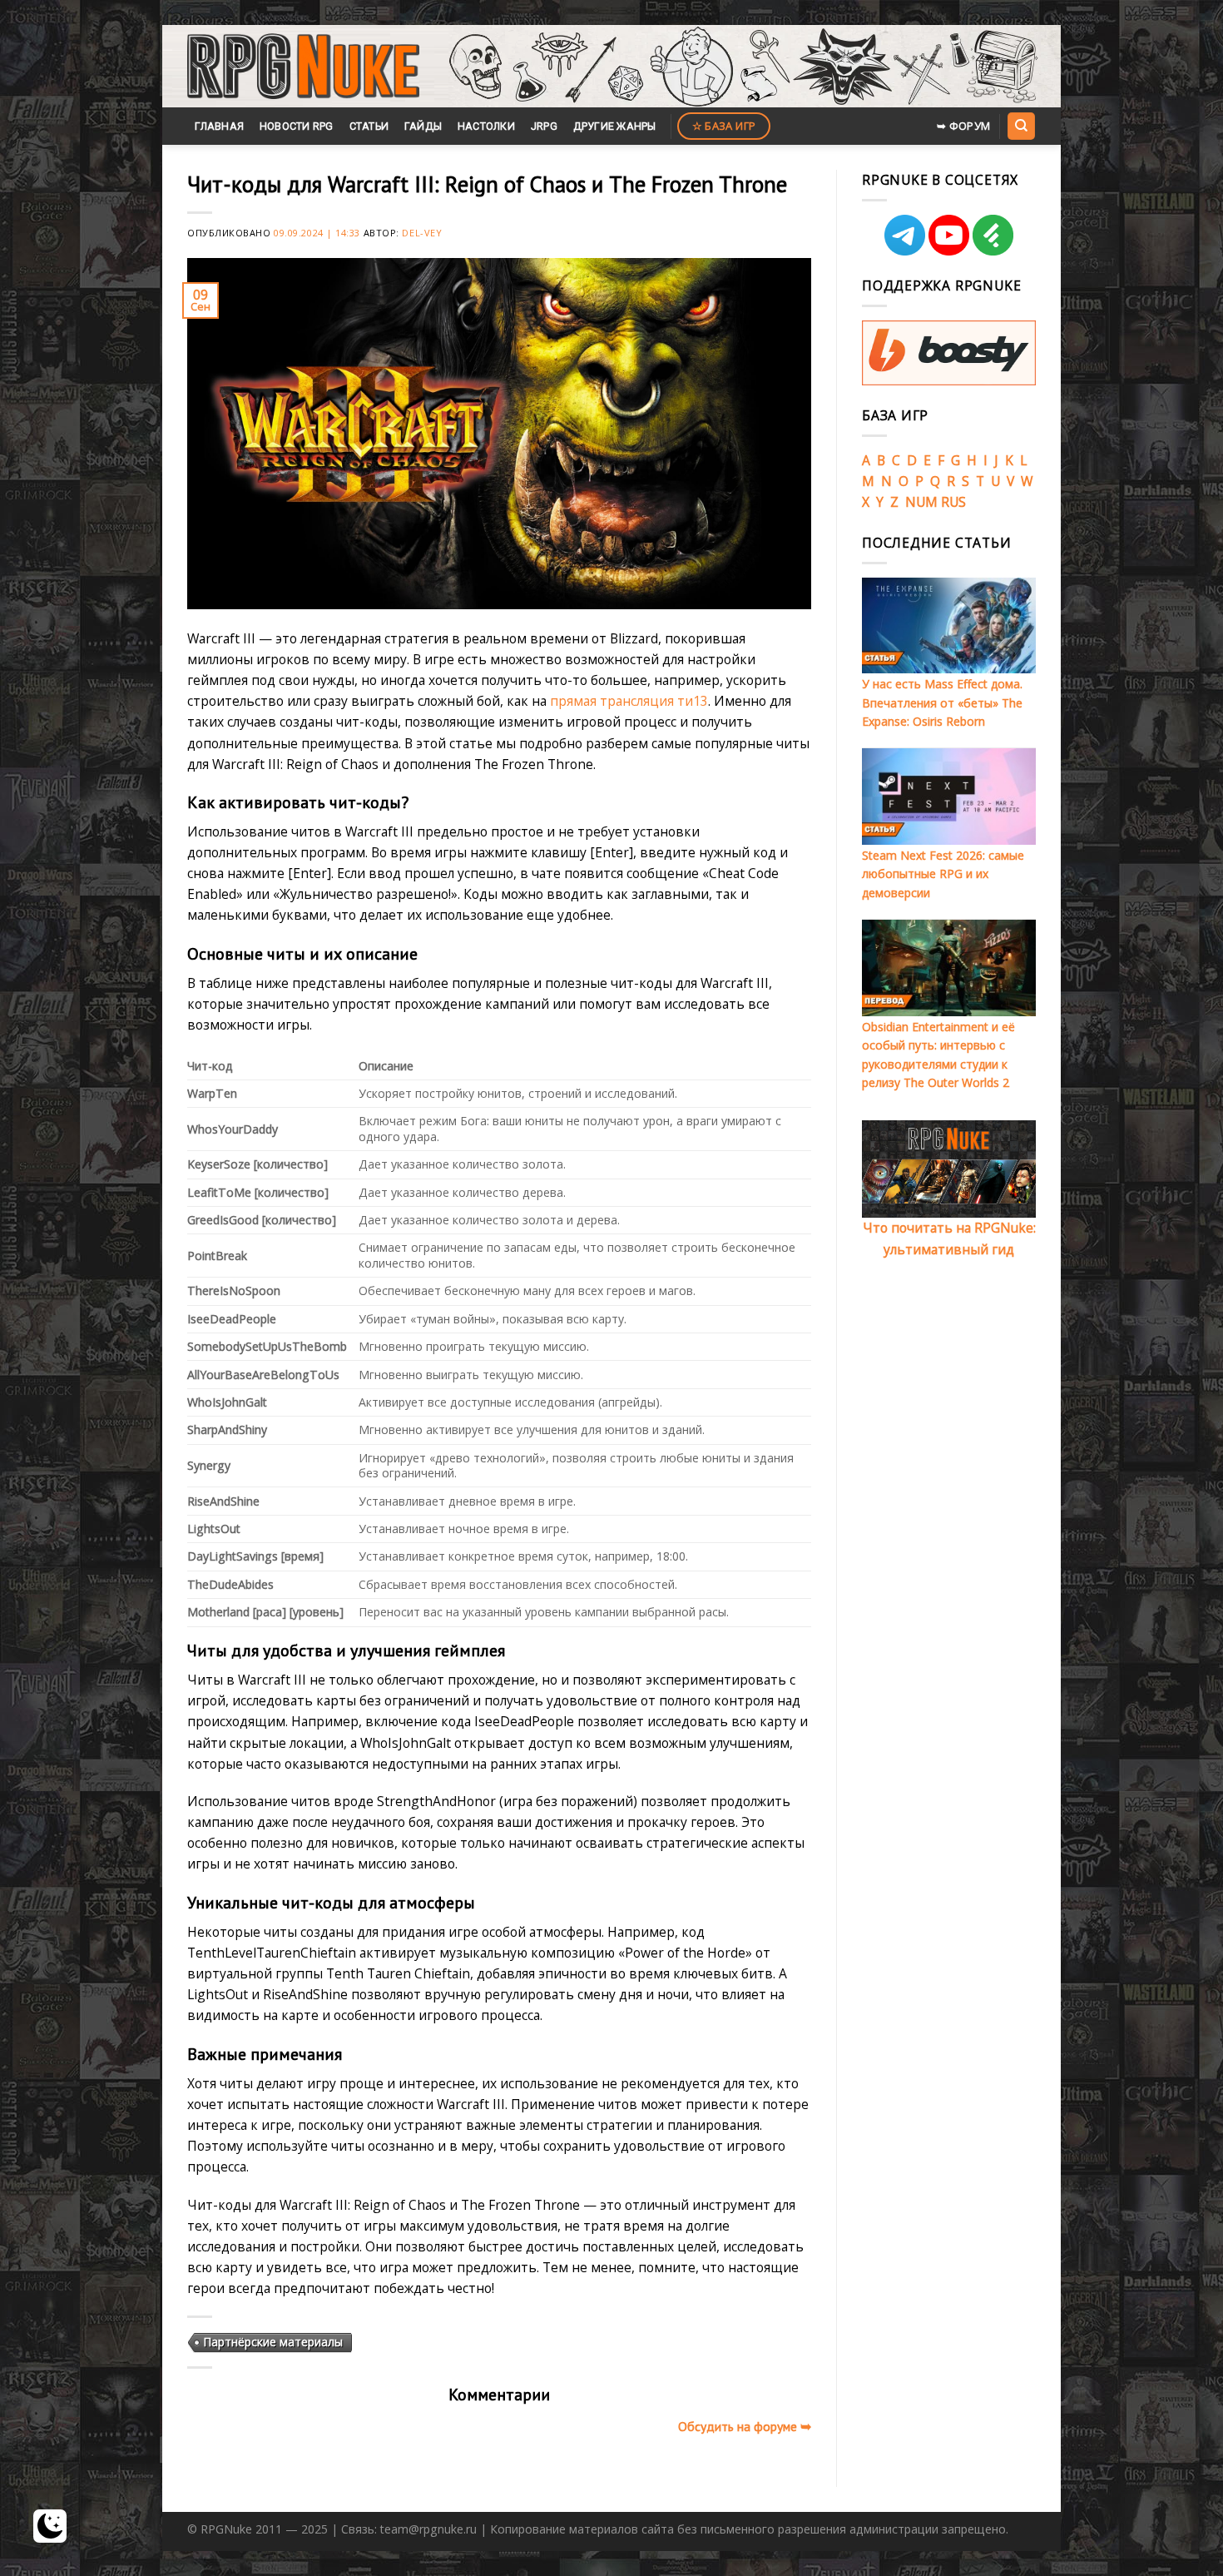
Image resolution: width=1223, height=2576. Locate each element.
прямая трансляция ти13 (629, 701)
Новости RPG (297, 126)
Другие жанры (615, 126)
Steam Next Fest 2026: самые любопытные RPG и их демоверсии (943, 874)
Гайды (423, 126)
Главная (219, 126)
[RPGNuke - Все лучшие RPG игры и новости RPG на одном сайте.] (303, 67)
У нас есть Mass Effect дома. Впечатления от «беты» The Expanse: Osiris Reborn (942, 702)
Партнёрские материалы (273, 2342)
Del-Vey (422, 233)
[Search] (1021, 126)
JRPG (544, 126)
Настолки (486, 126)
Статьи (369, 126)
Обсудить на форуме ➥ (745, 2426)
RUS (953, 502)
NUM (921, 502)
